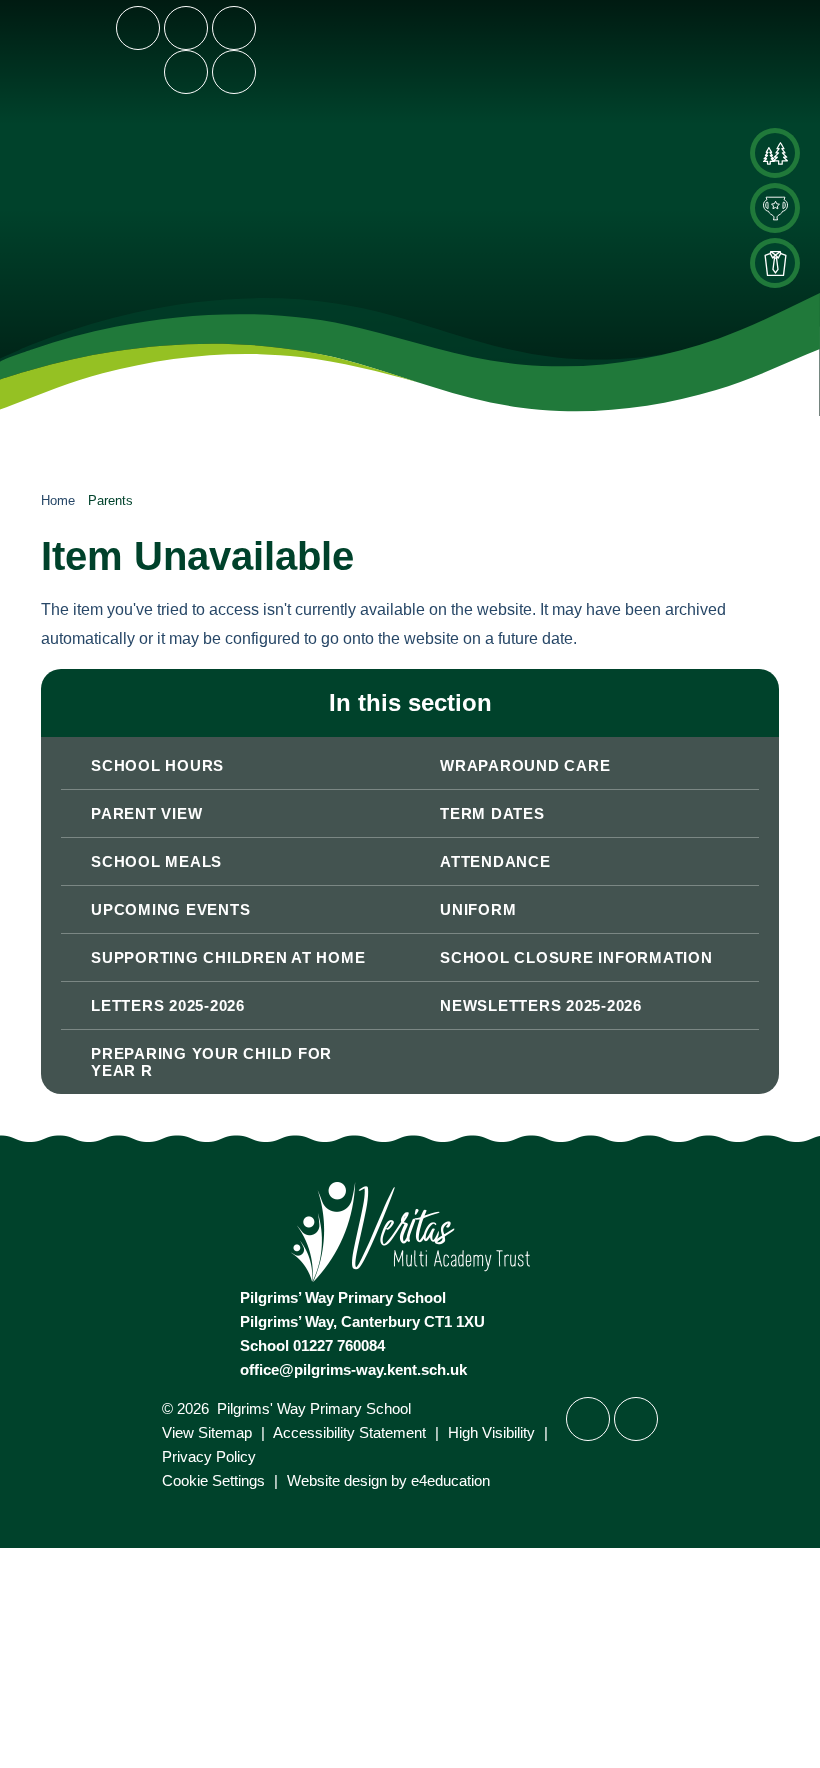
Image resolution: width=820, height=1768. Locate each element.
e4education (450, 1480)
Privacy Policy (209, 1456)
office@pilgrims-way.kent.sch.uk (353, 1369)
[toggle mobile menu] (234, 72)
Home (58, 500)
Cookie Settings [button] (213, 1480)
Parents (110, 500)
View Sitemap (207, 1432)
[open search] (186, 72)
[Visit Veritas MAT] (410, 1276)
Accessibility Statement (349, 1432)
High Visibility (491, 1432)
